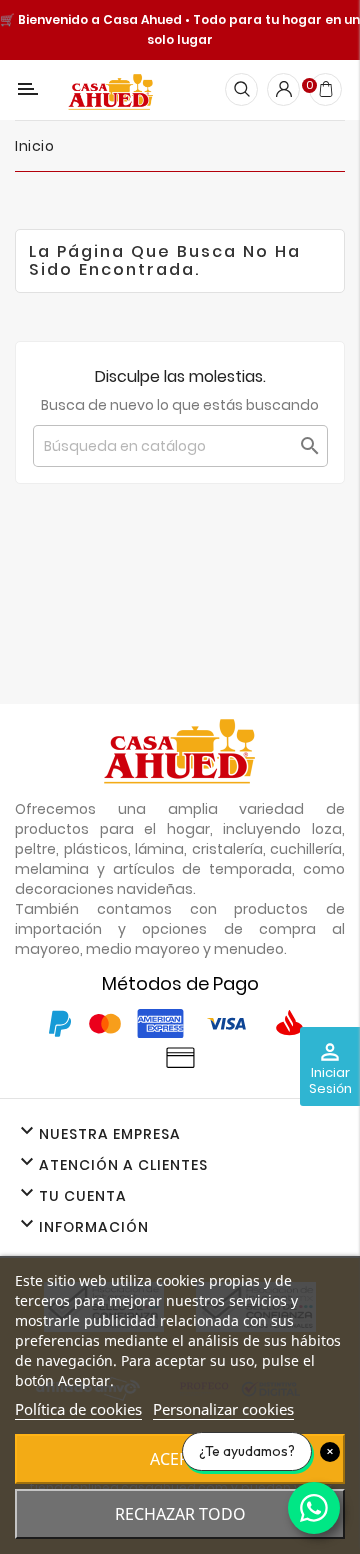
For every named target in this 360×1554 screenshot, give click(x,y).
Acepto (180, 1459)
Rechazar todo (180, 1514)
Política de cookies (78, 1409)
